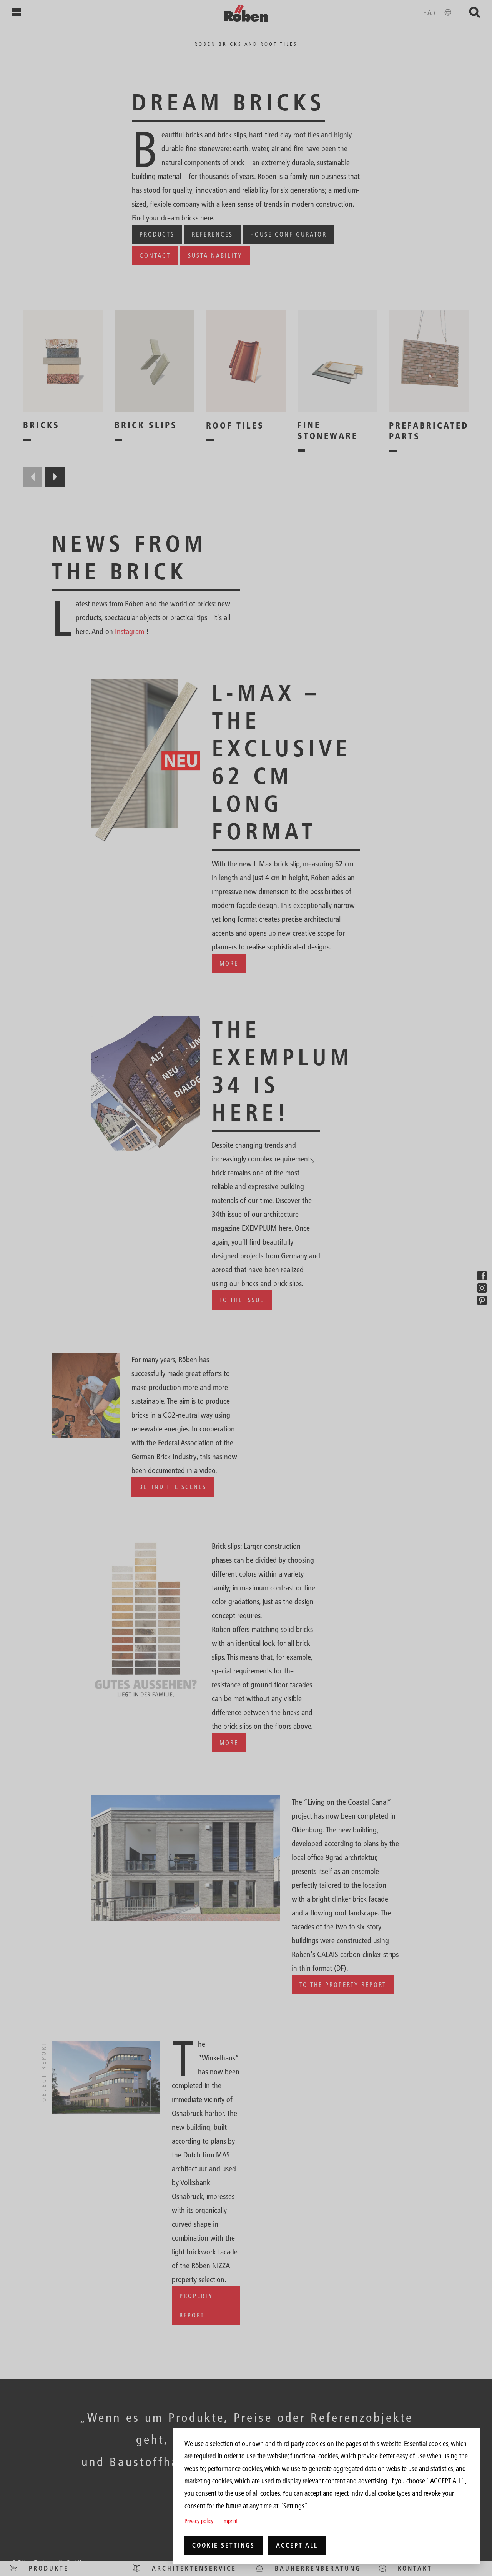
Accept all (297, 2545)
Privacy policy (199, 2521)
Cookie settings (224, 2545)
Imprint (230, 2521)
